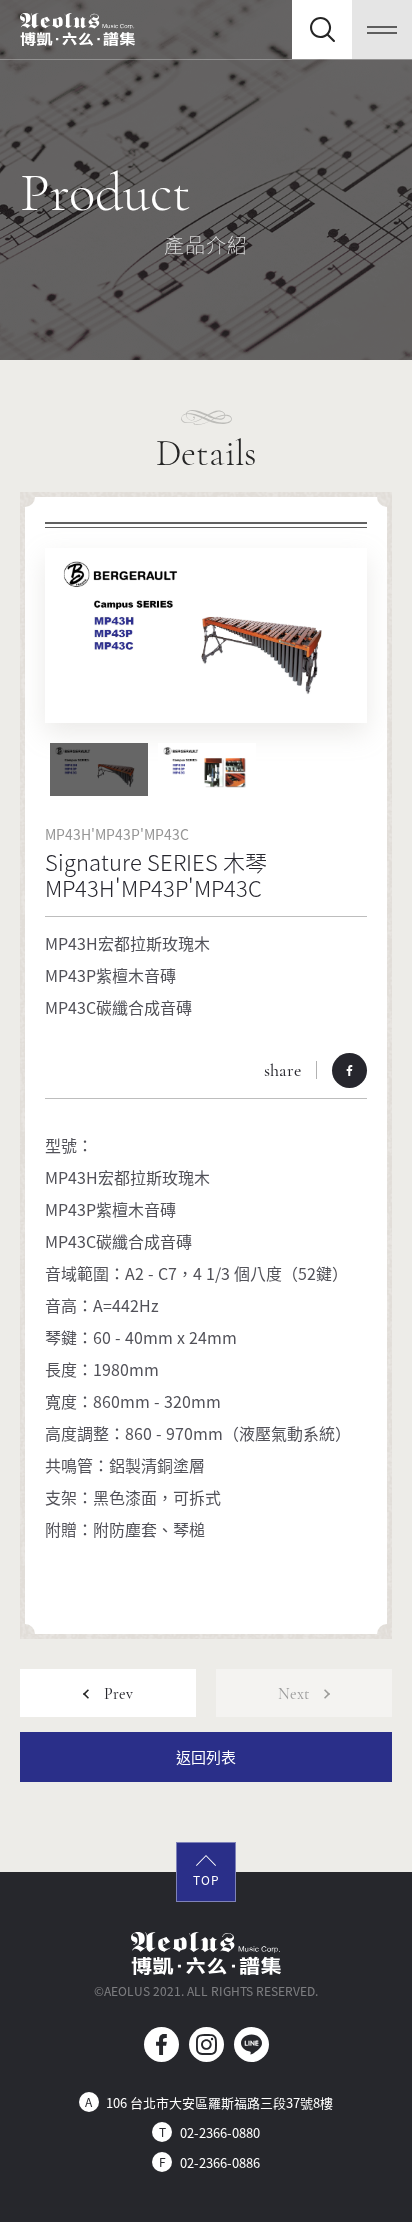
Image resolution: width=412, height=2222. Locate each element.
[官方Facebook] (161, 2044)
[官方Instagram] (206, 2044)
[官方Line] (251, 2044)
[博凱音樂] (77, 29)
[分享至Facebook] (349, 1070)
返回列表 (206, 1756)
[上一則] (108, 1693)
